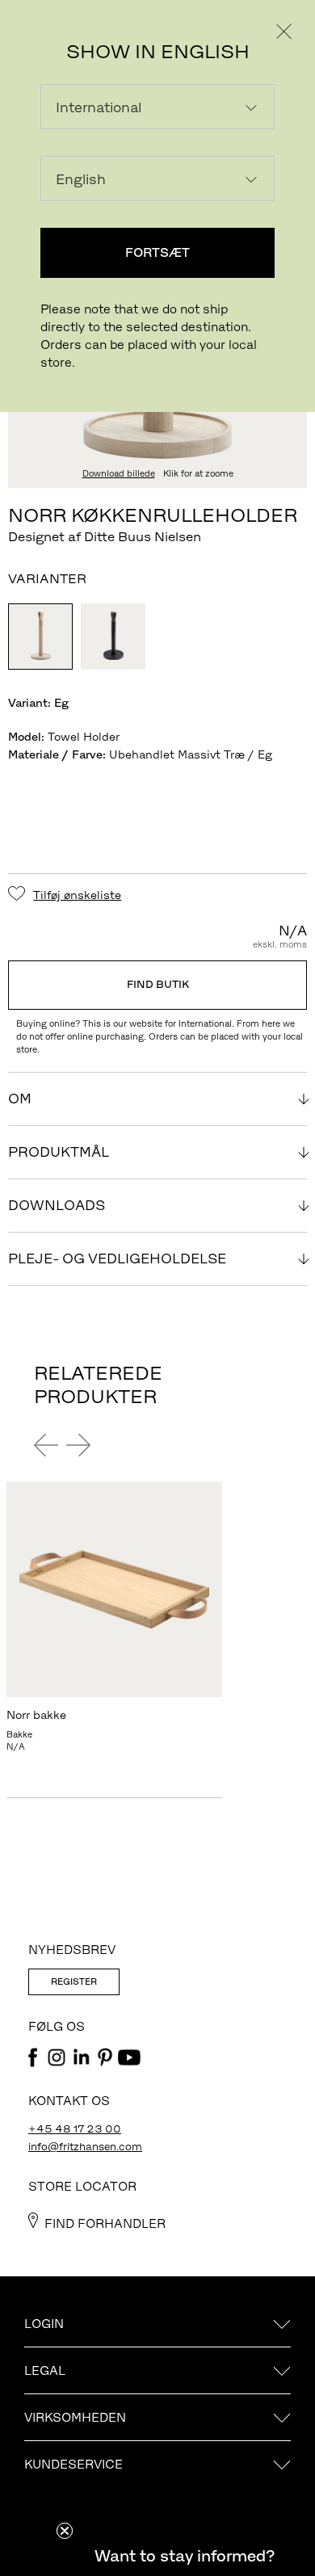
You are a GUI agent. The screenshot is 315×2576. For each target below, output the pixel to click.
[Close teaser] (65, 2531)
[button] (184, 2556)
